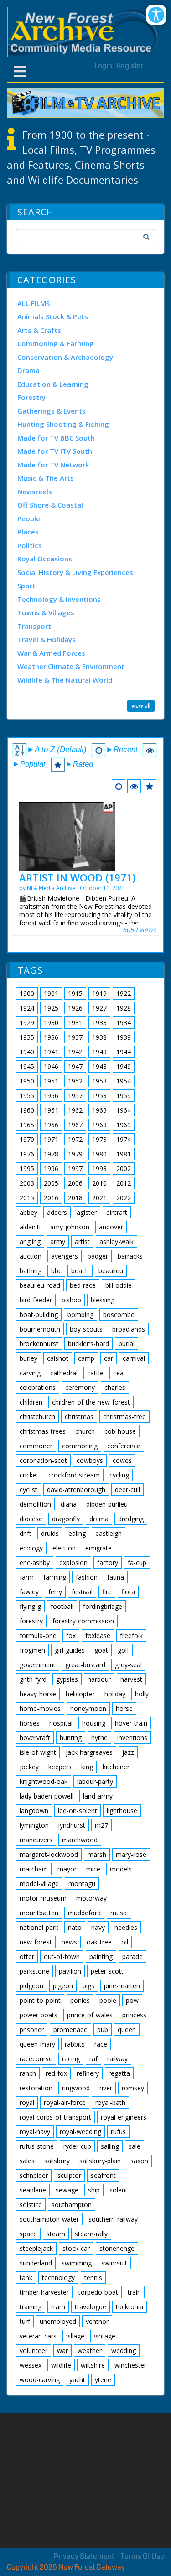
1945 (27, 1066)
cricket (29, 1475)
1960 (27, 1110)
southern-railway (113, 2219)
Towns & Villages (46, 612)
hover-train (131, 1723)
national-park (39, 1927)
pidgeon (31, 1986)
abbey (28, 1212)
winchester (130, 2365)
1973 (99, 1139)
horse (124, 1708)
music (119, 1913)
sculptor (69, 2175)
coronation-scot (43, 1460)
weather (90, 2351)
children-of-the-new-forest (91, 1402)
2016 (51, 1198)
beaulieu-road (40, 1285)
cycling (119, 1475)
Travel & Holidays (47, 639)
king (87, 1767)
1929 (27, 1023)
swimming (77, 2263)
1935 (27, 1037)
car (109, 1358)
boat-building (39, 1314)
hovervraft (35, 1738)
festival (82, 1592)
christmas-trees (43, 1431)
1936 (51, 1037)
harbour (99, 1679)
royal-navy (35, 2132)
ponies (80, 2000)
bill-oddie (119, 1285)
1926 (75, 1008)
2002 (124, 1169)
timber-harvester (44, 2292)
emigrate (98, 1548)
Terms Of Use (142, 2556)
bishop (71, 1300)
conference (124, 1446)
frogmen (32, 1650)
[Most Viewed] (134, 786)
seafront (103, 2175)
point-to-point (40, 2000)
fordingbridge (103, 1606)
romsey (133, 2088)
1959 (124, 1096)
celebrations (38, 1387)
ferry (55, 1592)
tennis (93, 2278)
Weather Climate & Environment (71, 666)
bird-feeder (36, 1300)
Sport (26, 586)
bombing (80, 1314)
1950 (27, 1081)
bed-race (83, 1285)
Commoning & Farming (56, 343)
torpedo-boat (98, 2292)
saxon (139, 2161)
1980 (99, 1154)
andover (111, 1227)
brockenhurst (39, 1344)
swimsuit (114, 2263)
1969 (124, 1125)
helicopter (80, 1694)
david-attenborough (76, 1490)
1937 (75, 1037)
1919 (99, 993)
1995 (27, 1169)
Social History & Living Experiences (75, 572)
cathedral (64, 1373)
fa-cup (137, 1563)
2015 (27, 1198)
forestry (31, 1621)
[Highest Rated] (150, 786)
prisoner (32, 2029)
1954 (124, 1081)
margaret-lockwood (49, 1854)
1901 (51, 993)
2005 (51, 1183)
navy (98, 1927)
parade (132, 1957)
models (121, 1869)
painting (101, 1957)
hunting (71, 1738)
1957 (75, 1096)
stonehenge (117, 2248)
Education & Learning (53, 384)
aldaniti (30, 1227)
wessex (31, 2365)
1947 (75, 1066)
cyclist (28, 1490)
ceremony (80, 1387)
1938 (99, 1037)
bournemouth (40, 1329)
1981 (124, 1154)
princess (134, 2015)
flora (128, 1592)
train (134, 2292)
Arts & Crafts (39, 330)
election (64, 1548)
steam (56, 2234)
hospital (61, 1723)
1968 (99, 1125)
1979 (75, 1154)
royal (27, 2102)
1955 (27, 1096)
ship (94, 2190)
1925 (51, 1008)
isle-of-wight (38, 1752)
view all (141, 706)
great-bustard (85, 1665)
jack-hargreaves (89, 1752)
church (85, 1431)
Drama (28, 370)
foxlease (98, 1635)
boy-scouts (86, 1329)
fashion (87, 1577)
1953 (99, 1081)
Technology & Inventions (59, 599)
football (62, 1606)
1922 (124, 993)
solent (119, 2190)
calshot (58, 1358)
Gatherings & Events (52, 411)
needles (126, 1927)
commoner (36, 1446)
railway (117, 2059)
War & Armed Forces (51, 653)
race (101, 2044)
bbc (56, 1271)
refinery (88, 2073)
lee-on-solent (78, 1811)
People (29, 518)
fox (71, 1635)
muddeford (84, 1913)
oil (125, 1942)
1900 (27, 993)
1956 (51, 1096)
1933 (99, 1023)
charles (115, 1387)
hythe (99, 1738)
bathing (31, 1271)
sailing (110, 2146)
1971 (51, 1139)
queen (127, 2029)
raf (93, 2059)
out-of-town (62, 1957)
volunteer (34, 2351)
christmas (79, 1417)
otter (27, 1957)
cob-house (120, 1431)
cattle (95, 1373)
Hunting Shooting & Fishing (63, 424)
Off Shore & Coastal (50, 505)
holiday (115, 1694)
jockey (29, 1767)
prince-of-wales (90, 2015)
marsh (97, 1854)
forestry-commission (83, 1621)
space (28, 2234)
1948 (99, 1066)
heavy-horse (38, 1694)
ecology (31, 1548)
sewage (67, 2190)
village (75, 2336)
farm (27, 1577)
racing (71, 2059)
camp (86, 1358)
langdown (34, 1811)
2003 (27, 1183)
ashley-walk (117, 1241)
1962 (75, 1110)
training (31, 2307)
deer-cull (127, 1490)
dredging (131, 1519)
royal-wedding (80, 2132)
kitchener (116, 1767)
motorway (91, 1898)
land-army (98, 1796)
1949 (124, 1066)
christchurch (37, 1417)
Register (130, 66)
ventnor (97, 2321)
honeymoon (88, 1708)
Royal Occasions (45, 559)
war (62, 2351)
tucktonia (130, 2307)
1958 (99, 1096)
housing (94, 1723)
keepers (60, 1767)
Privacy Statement (84, 2556)
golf (123, 1650)
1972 (75, 1139)
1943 (99, 1052)
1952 (75, 1081)
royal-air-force (65, 2102)
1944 (124, 1052)
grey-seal (128, 1665)
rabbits (75, 2044)
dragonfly (66, 1519)
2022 (124, 1198)
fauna (116, 1577)
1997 (75, 1169)
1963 (99, 1110)
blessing (103, 1300)
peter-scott (107, 1971)
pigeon (63, 1986)
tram (58, 2307)
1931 (75, 1023)
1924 (27, 1008)
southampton (72, 2205)
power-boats (39, 2015)
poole (108, 2000)
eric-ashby (35, 1563)
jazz (128, 1752)
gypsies (67, 1679)
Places (28, 532)
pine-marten (122, 1986)
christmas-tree (124, 1417)
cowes (122, 1460)
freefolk (131, 1635)
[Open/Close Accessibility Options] (156, 15)
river (106, 2088)
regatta (119, 2073)
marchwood (80, 1840)
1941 (51, 1052)
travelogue (91, 2307)
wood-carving (40, 2380)
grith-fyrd (33, 1679)
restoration (36, 2088)
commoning (80, 1446)
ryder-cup (77, 2146)
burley (28, 1358)
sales (27, 2161)
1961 (51, 1110)
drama (99, 1519)
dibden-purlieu (107, 1504)
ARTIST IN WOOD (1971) (77, 877)
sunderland (36, 2263)
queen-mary (37, 2044)
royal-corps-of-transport (55, 2117)
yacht (77, 2380)
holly (142, 1694)
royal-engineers (124, 2117)
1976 (27, 1154)
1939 (124, 1037)
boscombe (119, 1314)
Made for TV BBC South (56, 438)
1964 (124, 1110)
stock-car (76, 2248)
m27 (101, 1825)
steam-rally (91, 2234)
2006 (75, 1183)
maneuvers (36, 1840)
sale (135, 2146)
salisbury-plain (100, 2161)
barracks (130, 1256)
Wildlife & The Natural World (65, 680)
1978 (51, 1154)
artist (82, 1241)
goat (101, 1650)
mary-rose (131, 1854)
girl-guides (70, 1650)
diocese (31, 1519)
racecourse (36, 2059)
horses (30, 1723)
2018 (75, 1198)
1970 (27, 1139)
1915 (75, 993)
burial (127, 1344)
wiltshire (93, 2365)
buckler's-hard (88, 1344)
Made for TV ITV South (55, 451)
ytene (103, 2380)
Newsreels (35, 492)
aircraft (117, 1212)
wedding (124, 2351)
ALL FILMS (34, 303)
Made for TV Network (53, 465)
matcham (34, 1869)
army (58, 1241)
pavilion (70, 1971)
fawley (29, 1592)
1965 (27, 1125)
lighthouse (122, 1811)
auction (31, 1256)
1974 (124, 1139)
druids (50, 1533)
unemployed (58, 2321)
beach (80, 1271)
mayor (67, 1869)
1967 (75, 1125)
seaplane (33, 2190)
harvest (131, 1679)
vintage (105, 2336)
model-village (39, 1884)
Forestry (31, 397)
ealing (77, 1533)
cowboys (90, 1460)
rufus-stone (37, 2146)
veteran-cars (38, 2336)
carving (30, 1373)
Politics (30, 545)
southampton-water (49, 2219)
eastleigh (109, 1533)
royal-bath (110, 2102)
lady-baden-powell (47, 1796)
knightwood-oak (44, 1781)
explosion (73, 1563)
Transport (34, 626)
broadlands (129, 1329)
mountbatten (39, 1913)
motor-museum (43, 1898)
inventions (132, 1738)
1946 (51, 1066)
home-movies (40, 1708)
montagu (82, 1884)
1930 (51, 1023)
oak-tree (99, 1942)
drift (26, 1533)
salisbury (57, 2161)
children (31, 1402)
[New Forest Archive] (85, 32)
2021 (99, 1198)
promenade (70, 2029)
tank (26, 2278)
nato (75, 1927)
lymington (34, 1825)
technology (58, 2278)
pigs (88, 1986)
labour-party (95, 1781)
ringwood (76, 2088)
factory (108, 1563)
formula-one (38, 1635)
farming (55, 1577)
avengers (65, 1256)
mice (93, 1869)
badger (98, 1256)
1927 (99, 1008)
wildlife (61, 2365)
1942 (75, 1052)
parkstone (34, 1971)
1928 (124, 1008)
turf (25, 2321)
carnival (134, 1358)
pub (103, 2029)
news (69, 1942)
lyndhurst (72, 1825)
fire (107, 1592)
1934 (124, 1023)
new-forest (36, 1942)
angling (30, 1241)
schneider (34, 2175)
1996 (51, 1169)
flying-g (30, 1606)
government (38, 1665)
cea (118, 1373)
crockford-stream (74, 1475)
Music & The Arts (46, 478)
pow (132, 2000)
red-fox (56, 2073)
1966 (51, 1125)
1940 (27, 1052)
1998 (99, 1169)
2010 (99, 1183)
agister (87, 1212)
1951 (51, 1081)
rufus (118, 2132)
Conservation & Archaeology (65, 357)
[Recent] (119, 786)
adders (57, 1212)
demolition (35, 1504)
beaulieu (111, 1271)
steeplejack (36, 2248)
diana (69, 1504)
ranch (28, 2073)
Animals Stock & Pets (53, 316)
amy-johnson (70, 1227)
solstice (31, 2205)
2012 (124, 1183)
